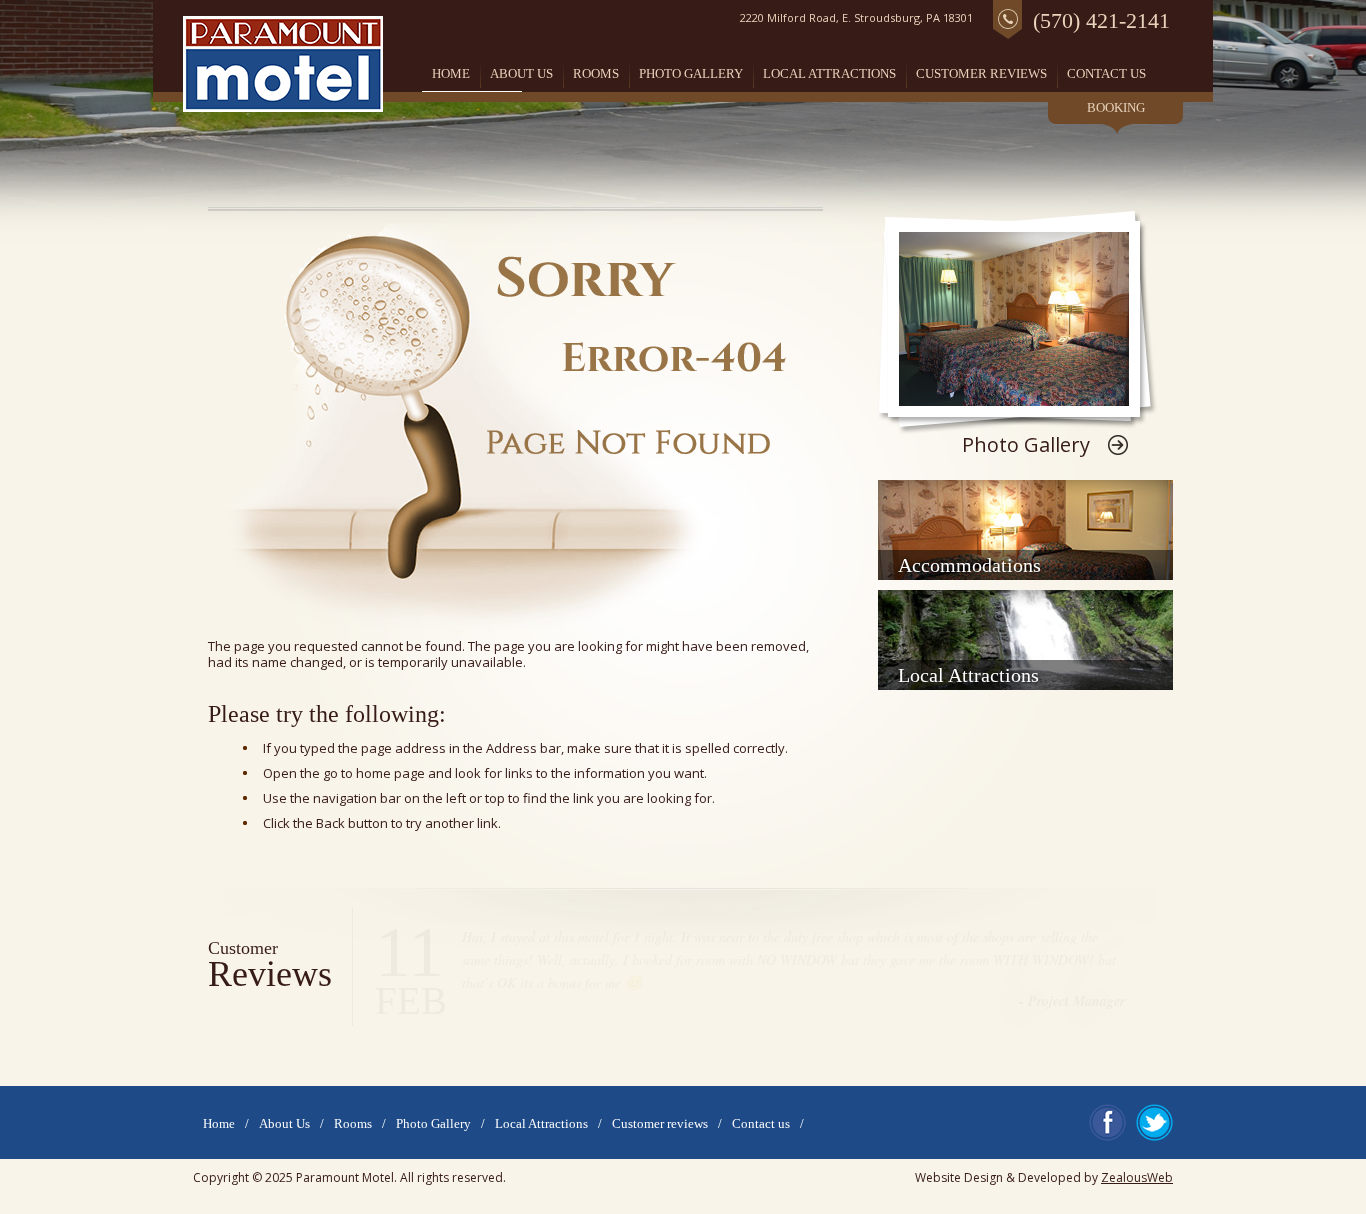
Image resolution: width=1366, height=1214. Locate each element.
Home (451, 73)
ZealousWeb (1137, 1177)
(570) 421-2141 (1101, 20)
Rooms (596, 73)
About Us (521, 73)
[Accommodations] (1025, 530)
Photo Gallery (691, 73)
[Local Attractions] (1025, 640)
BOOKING (1116, 108)
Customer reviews (981, 73)
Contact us (1106, 73)
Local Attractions (829, 73)
